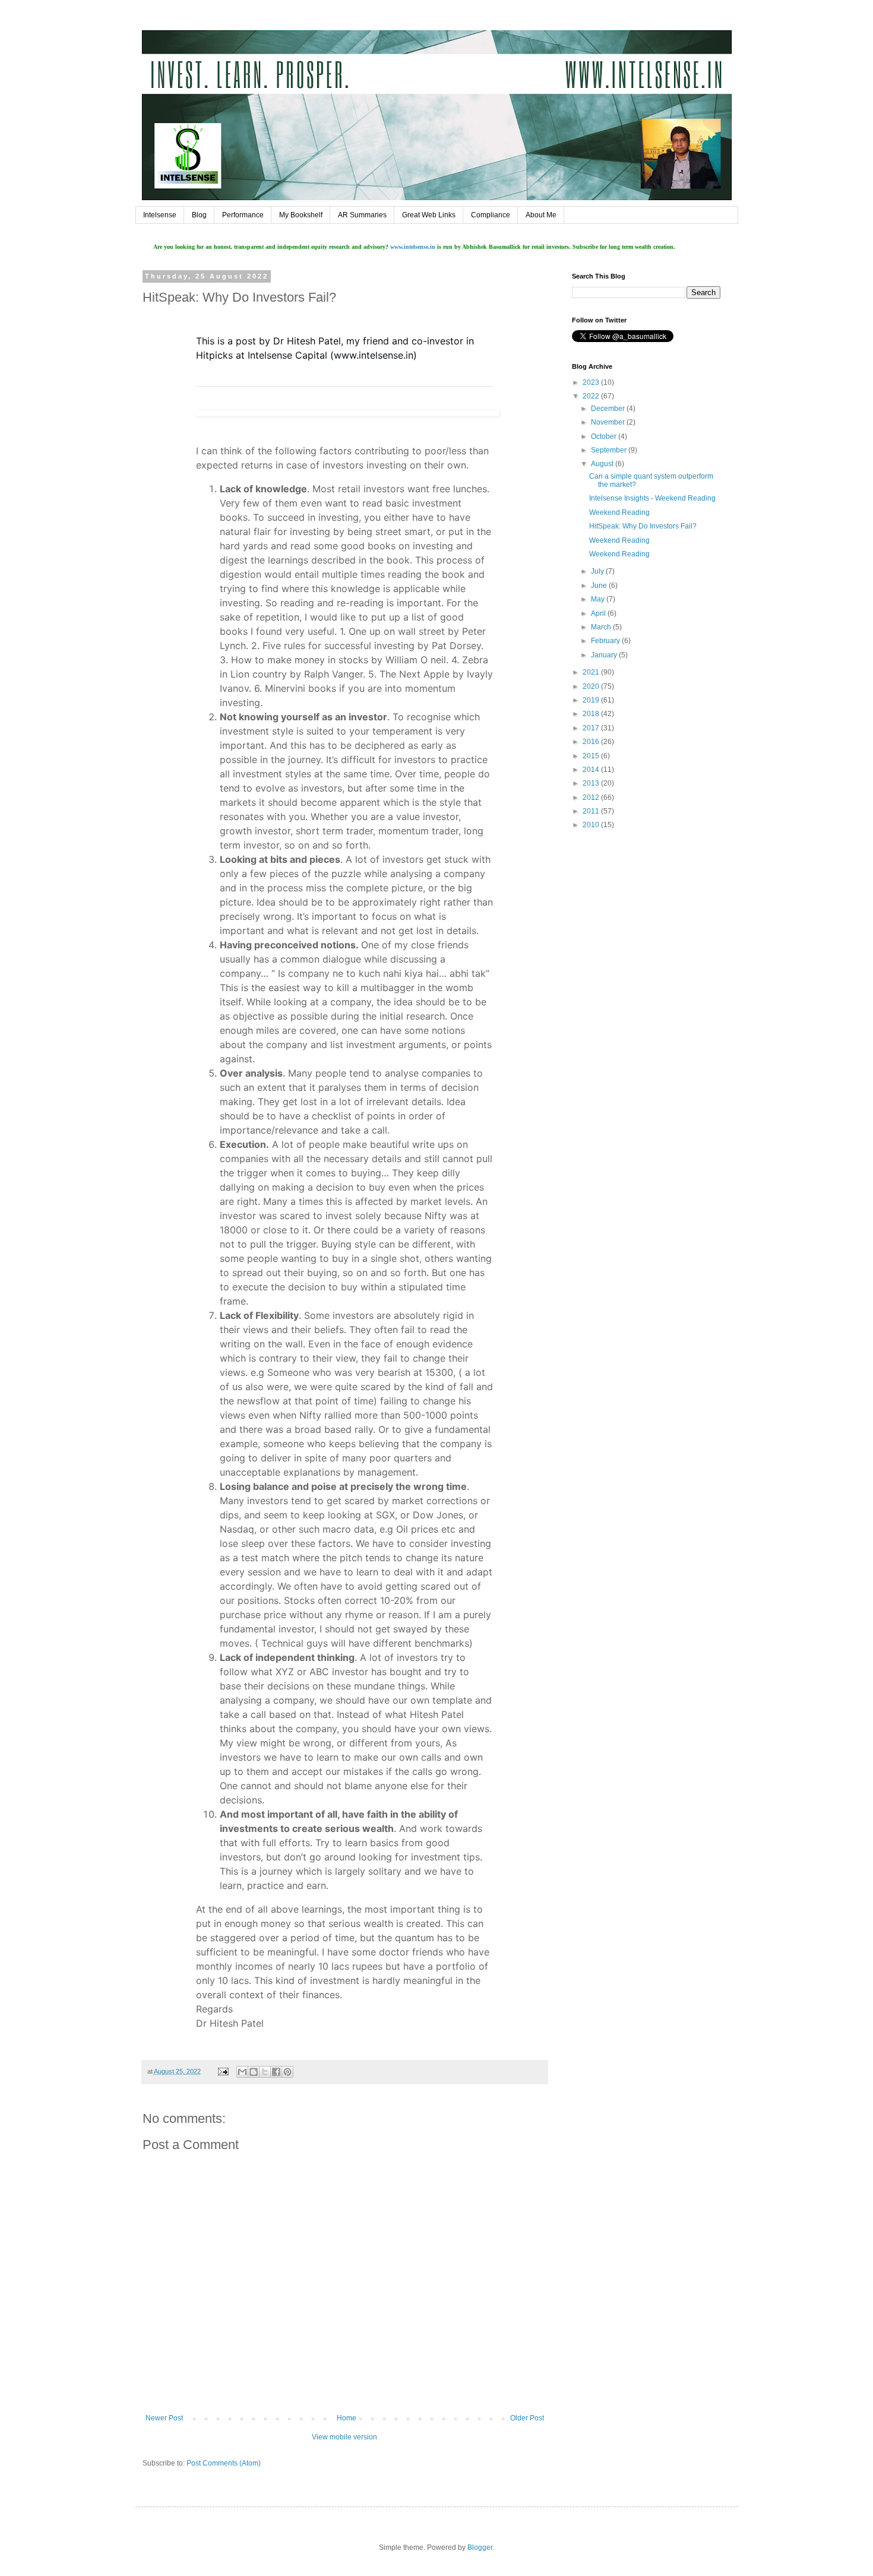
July (598, 571)
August (603, 464)
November (609, 422)
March (602, 627)
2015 (592, 756)
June (600, 586)
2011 (592, 811)
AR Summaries (362, 215)
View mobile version (344, 2437)
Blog (199, 215)
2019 (592, 700)
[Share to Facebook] (276, 2072)
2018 (592, 714)
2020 (592, 686)
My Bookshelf (301, 215)
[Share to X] (265, 2072)
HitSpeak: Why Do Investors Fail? (643, 526)
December (609, 409)
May (599, 599)
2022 (592, 396)
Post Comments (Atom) (224, 2463)
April (599, 613)
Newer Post (164, 2418)
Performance (243, 215)
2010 (592, 825)
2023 (592, 382)
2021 (592, 672)
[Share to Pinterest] (287, 2072)
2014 (592, 770)
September (610, 450)
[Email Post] (223, 2071)
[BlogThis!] (254, 2072)
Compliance (491, 215)
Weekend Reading (619, 512)
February (606, 641)
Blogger (480, 2547)
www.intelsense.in (413, 247)
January (605, 655)
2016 (592, 742)
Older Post (527, 2418)
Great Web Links (429, 215)
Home (347, 2418)
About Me (541, 215)
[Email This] (242, 2072)
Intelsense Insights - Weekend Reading (652, 498)
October (605, 436)
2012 (592, 798)
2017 (592, 728)
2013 (592, 783)
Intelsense (160, 215)
